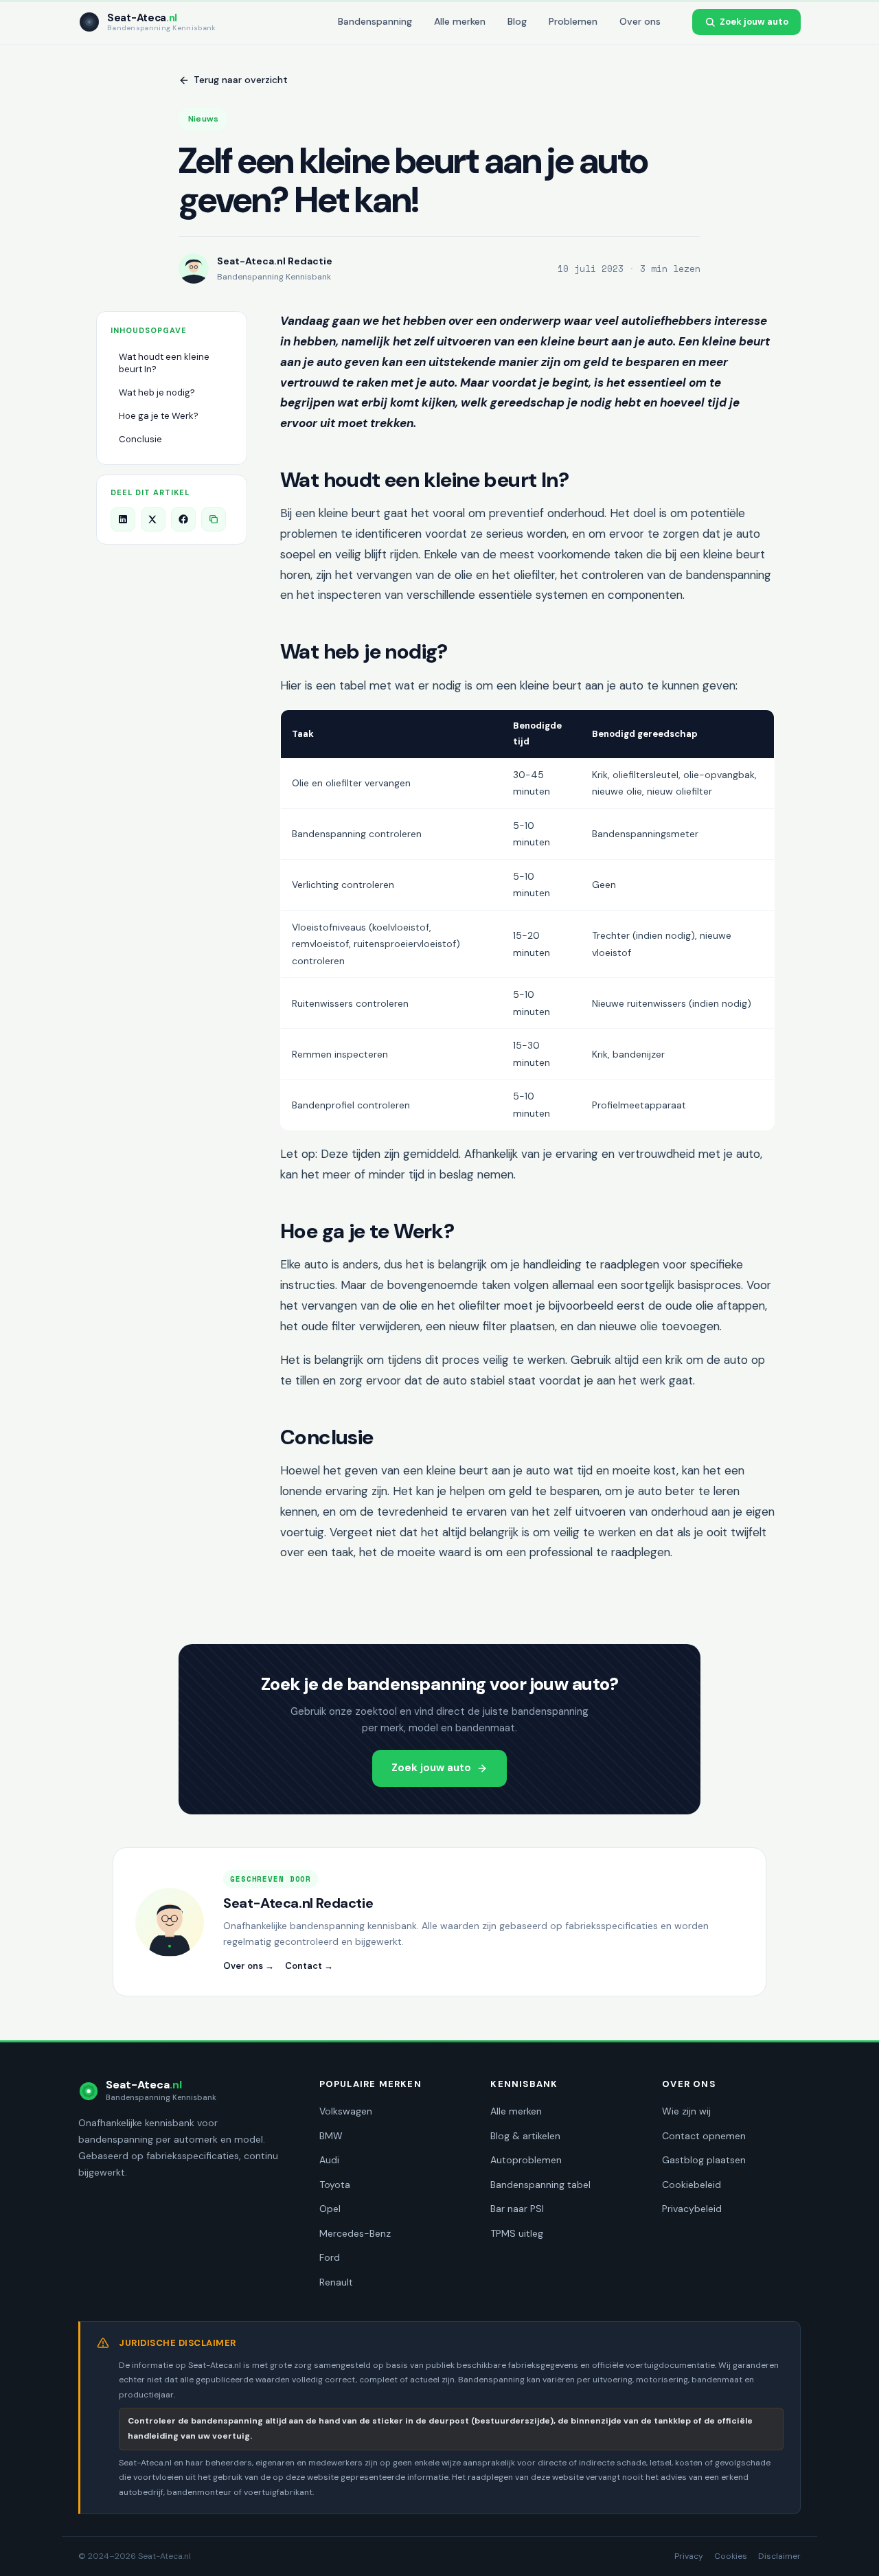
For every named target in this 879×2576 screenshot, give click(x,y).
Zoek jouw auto (754, 22)
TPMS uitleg (517, 2233)
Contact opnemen (704, 2136)
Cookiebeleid (692, 2185)
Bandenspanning (375, 21)
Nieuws (203, 119)
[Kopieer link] (214, 519)
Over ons (640, 21)
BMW (331, 2136)
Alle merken (460, 21)
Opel (330, 2209)
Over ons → (249, 1966)
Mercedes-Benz (355, 2233)
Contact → (309, 1966)
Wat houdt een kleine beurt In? (164, 363)
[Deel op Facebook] (183, 519)
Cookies (731, 2556)
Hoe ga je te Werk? (159, 416)
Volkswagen (346, 2111)
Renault (336, 2282)
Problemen (573, 21)
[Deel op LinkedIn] (123, 519)
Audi (329, 2160)
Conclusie (140, 439)
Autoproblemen (526, 2160)
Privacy (689, 2556)
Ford (330, 2257)
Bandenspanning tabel (540, 2185)
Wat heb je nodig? (157, 392)
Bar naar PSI (517, 2209)
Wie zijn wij (686, 2111)
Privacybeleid (692, 2209)
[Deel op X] (153, 519)
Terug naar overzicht (241, 80)
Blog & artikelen (525, 2136)
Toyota (335, 2185)
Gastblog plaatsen (704, 2160)
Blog (517, 21)
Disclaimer (779, 2556)
